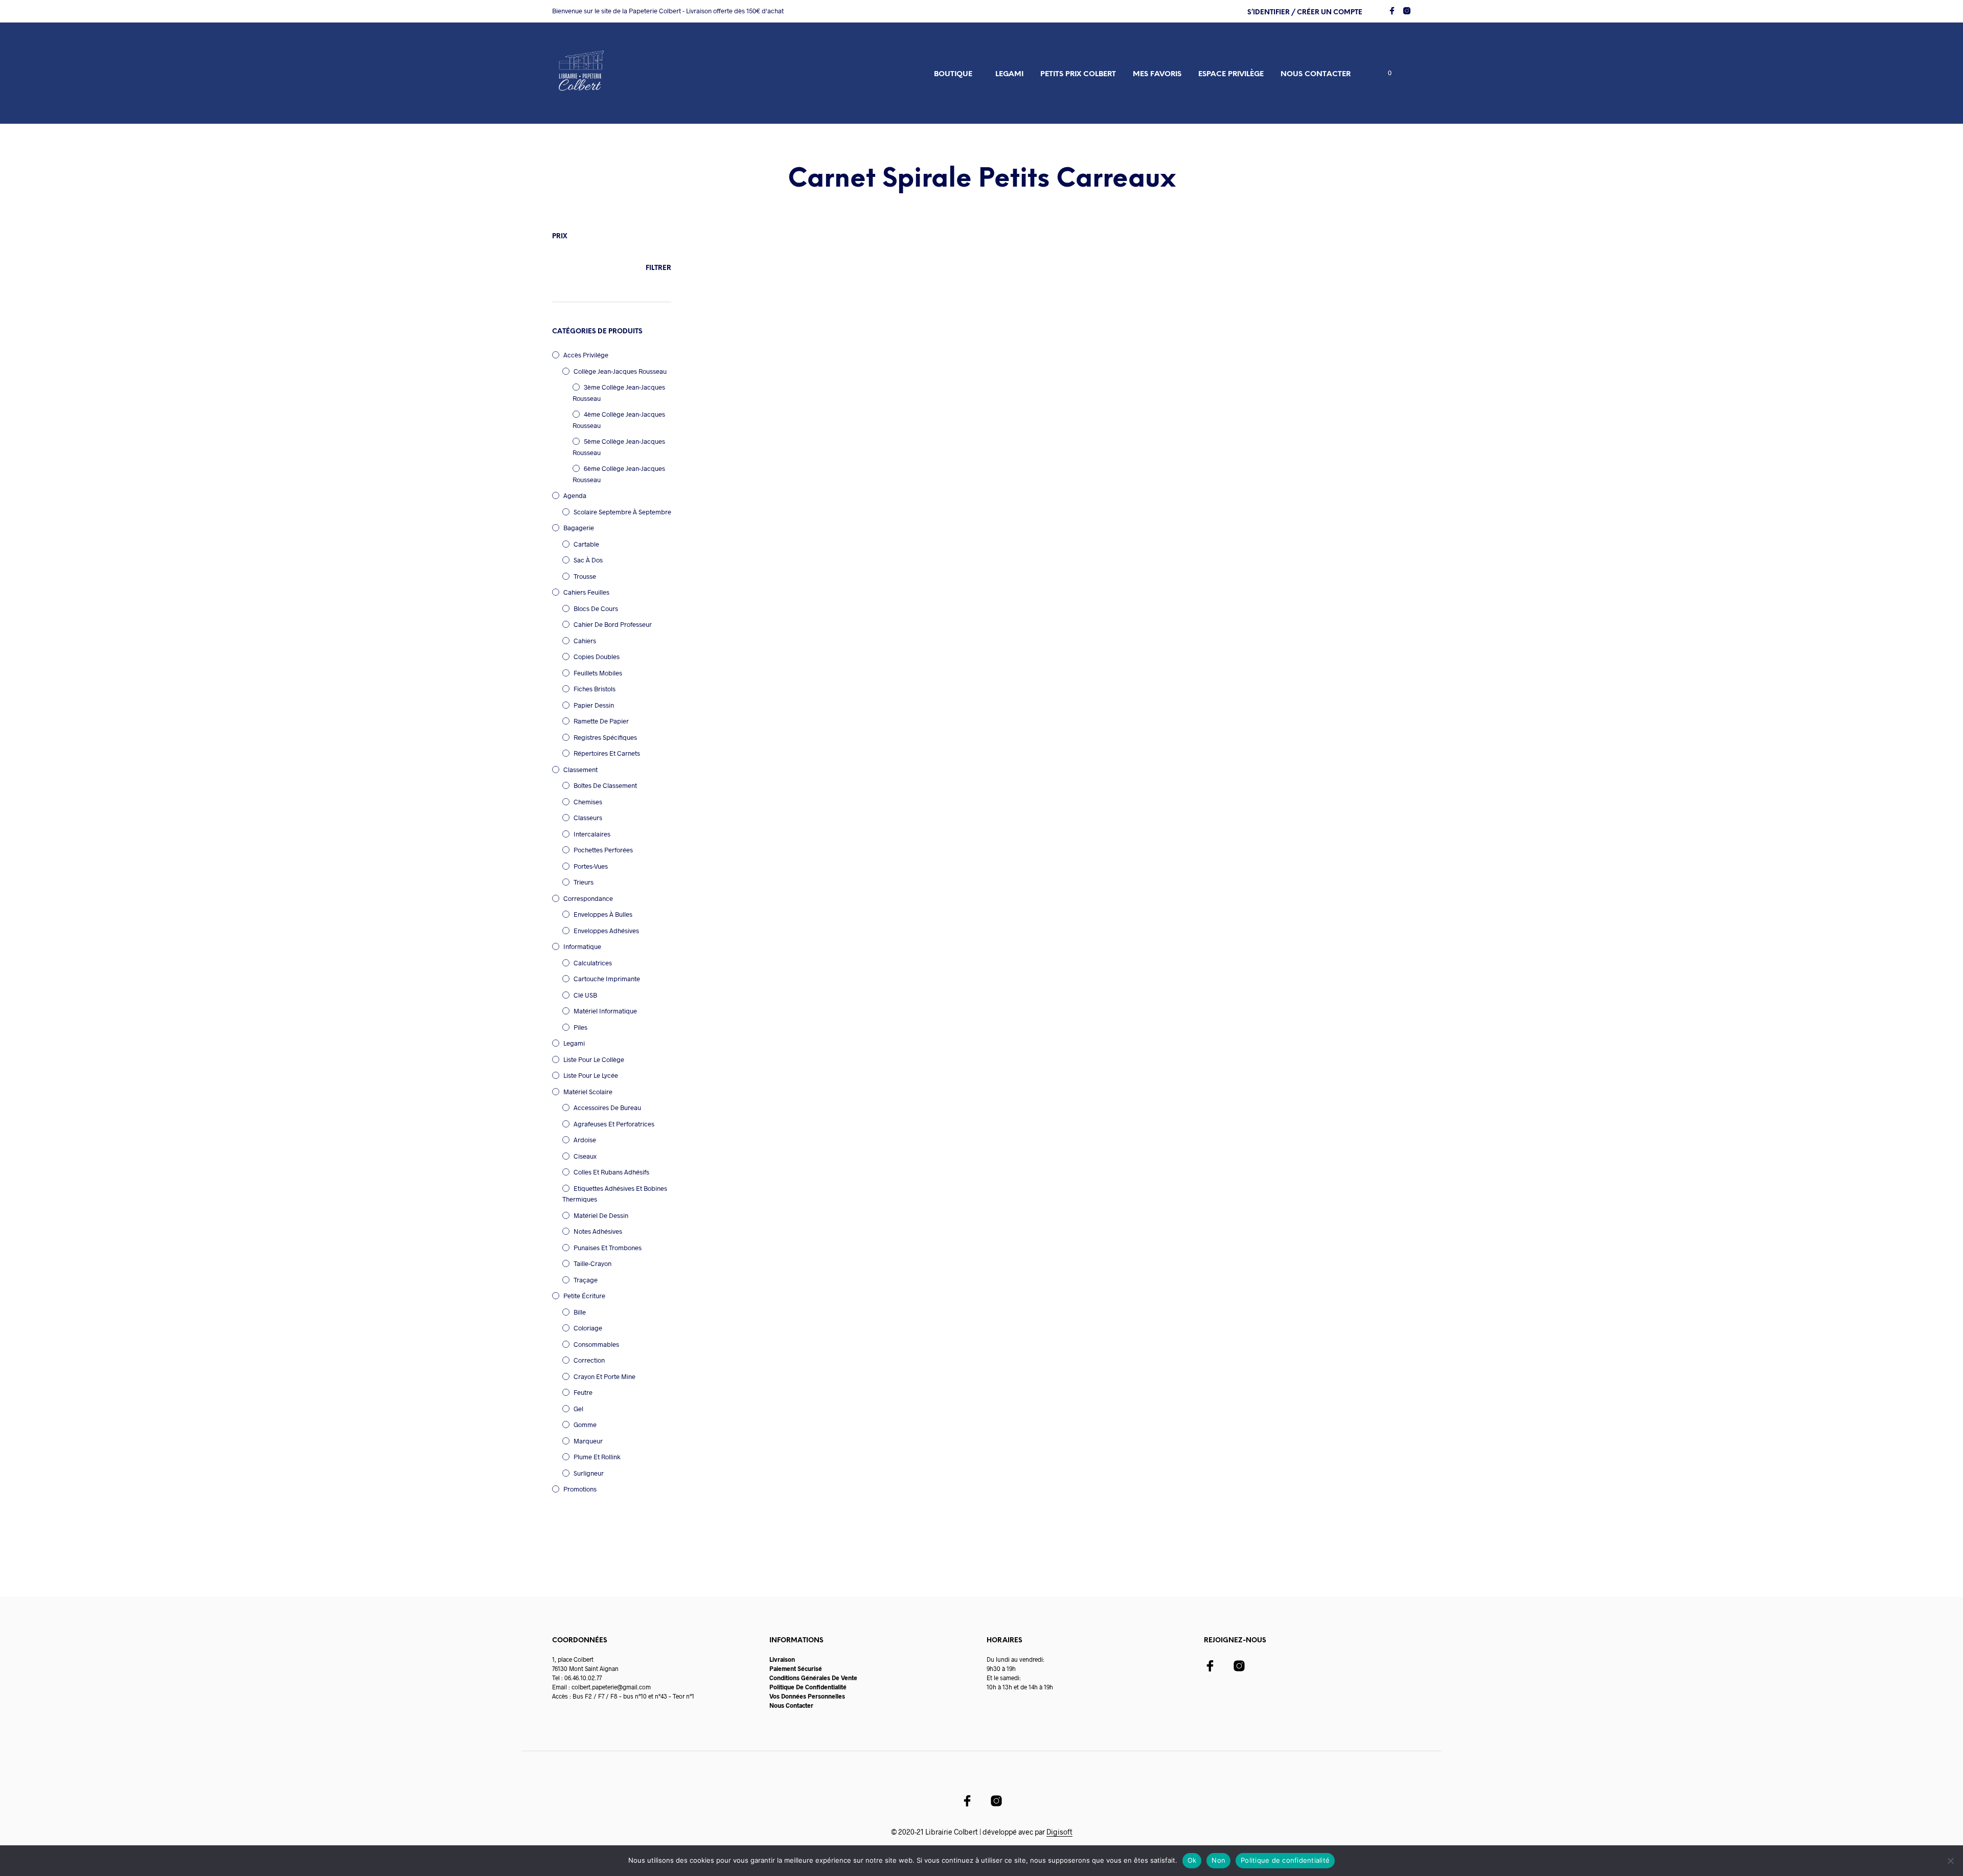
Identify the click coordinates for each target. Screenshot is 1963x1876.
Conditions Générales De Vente (813, 1678)
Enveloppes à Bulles (603, 914)
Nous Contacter (791, 1705)
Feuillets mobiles (598, 673)
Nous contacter (1316, 74)
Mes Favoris (1157, 74)
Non (1218, 1860)
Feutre (583, 1392)
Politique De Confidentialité (808, 1687)
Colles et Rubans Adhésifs (611, 1172)
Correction (589, 1360)
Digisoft (1059, 1832)
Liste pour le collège (594, 1059)
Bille (580, 1312)
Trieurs (584, 882)
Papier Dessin (594, 705)
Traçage (586, 1280)
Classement (580, 770)
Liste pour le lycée (591, 1075)
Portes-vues (591, 866)
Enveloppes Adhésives (606, 931)
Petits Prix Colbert (1078, 74)
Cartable (586, 544)
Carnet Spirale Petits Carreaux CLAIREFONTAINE (743, 412)
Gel (578, 1409)
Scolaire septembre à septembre (622, 512)
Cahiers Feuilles (586, 592)
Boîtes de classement (605, 785)
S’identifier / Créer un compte (1305, 13)
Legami (1009, 74)
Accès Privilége (586, 355)
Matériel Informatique (605, 1011)
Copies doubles (597, 657)
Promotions (580, 1489)
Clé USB (585, 995)
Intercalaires (592, 834)
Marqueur (588, 1441)
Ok (1192, 1860)
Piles (580, 1027)
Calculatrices (593, 963)
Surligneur (589, 1473)
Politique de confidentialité (1285, 1860)
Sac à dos (588, 560)
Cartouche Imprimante (607, 979)
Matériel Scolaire (588, 1092)
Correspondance (588, 898)
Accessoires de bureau (607, 1107)
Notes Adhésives (598, 1231)
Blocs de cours (596, 608)
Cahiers (585, 641)
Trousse (585, 576)
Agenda (575, 495)
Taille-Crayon (592, 1263)
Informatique (582, 946)
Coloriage (588, 1328)
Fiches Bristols (595, 689)
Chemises (588, 802)
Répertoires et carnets (607, 753)
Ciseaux (585, 1156)
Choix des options (735, 436)
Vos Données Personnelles (807, 1696)
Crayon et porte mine (604, 1376)
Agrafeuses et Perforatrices (614, 1124)
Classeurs (588, 818)
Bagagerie (579, 528)
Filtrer (658, 268)
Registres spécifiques (605, 737)
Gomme (585, 1425)
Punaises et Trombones (608, 1248)
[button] (1384, 73)
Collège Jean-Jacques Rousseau (620, 371)
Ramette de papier (601, 721)
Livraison (782, 1659)
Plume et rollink (597, 1457)
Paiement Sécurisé (796, 1668)
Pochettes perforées (603, 850)
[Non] (1950, 1861)
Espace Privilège (1231, 74)
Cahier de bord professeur (613, 624)
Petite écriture (584, 1296)
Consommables (596, 1344)
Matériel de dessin (601, 1215)
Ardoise (585, 1140)
